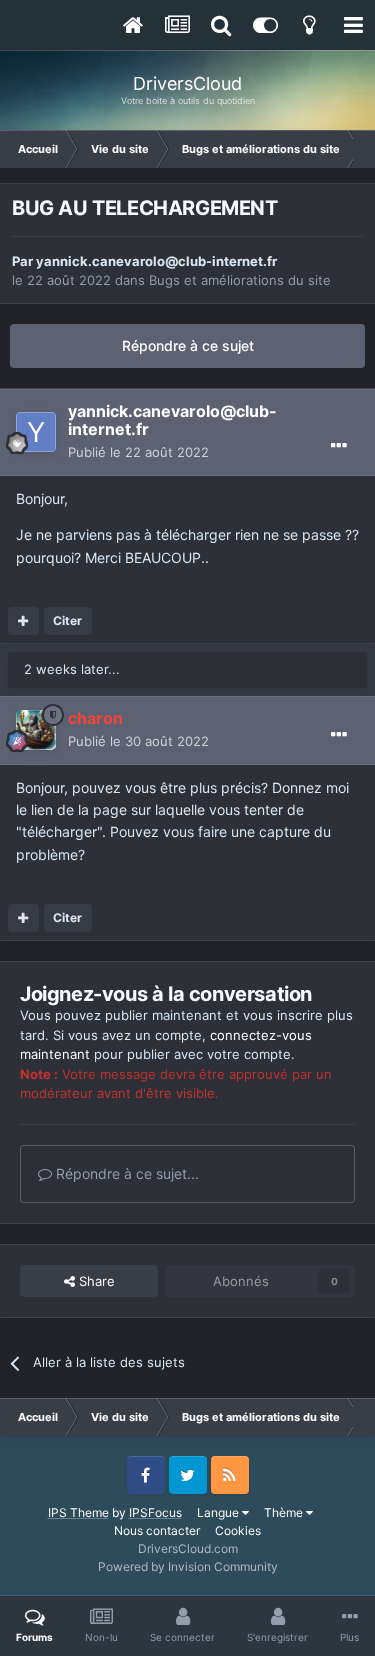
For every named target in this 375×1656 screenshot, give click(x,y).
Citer (67, 620)
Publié (138, 452)
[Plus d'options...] (339, 446)
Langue (219, 1512)
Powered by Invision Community (188, 1566)
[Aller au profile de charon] (36, 730)
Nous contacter (157, 1530)
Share (95, 1281)
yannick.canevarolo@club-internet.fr (156, 261)
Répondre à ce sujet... (125, 1173)
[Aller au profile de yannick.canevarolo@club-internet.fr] (36, 432)
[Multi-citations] (23, 621)
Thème (285, 1512)
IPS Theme (78, 1512)
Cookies (238, 1530)
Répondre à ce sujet (188, 345)
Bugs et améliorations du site (240, 280)
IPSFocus (155, 1512)
